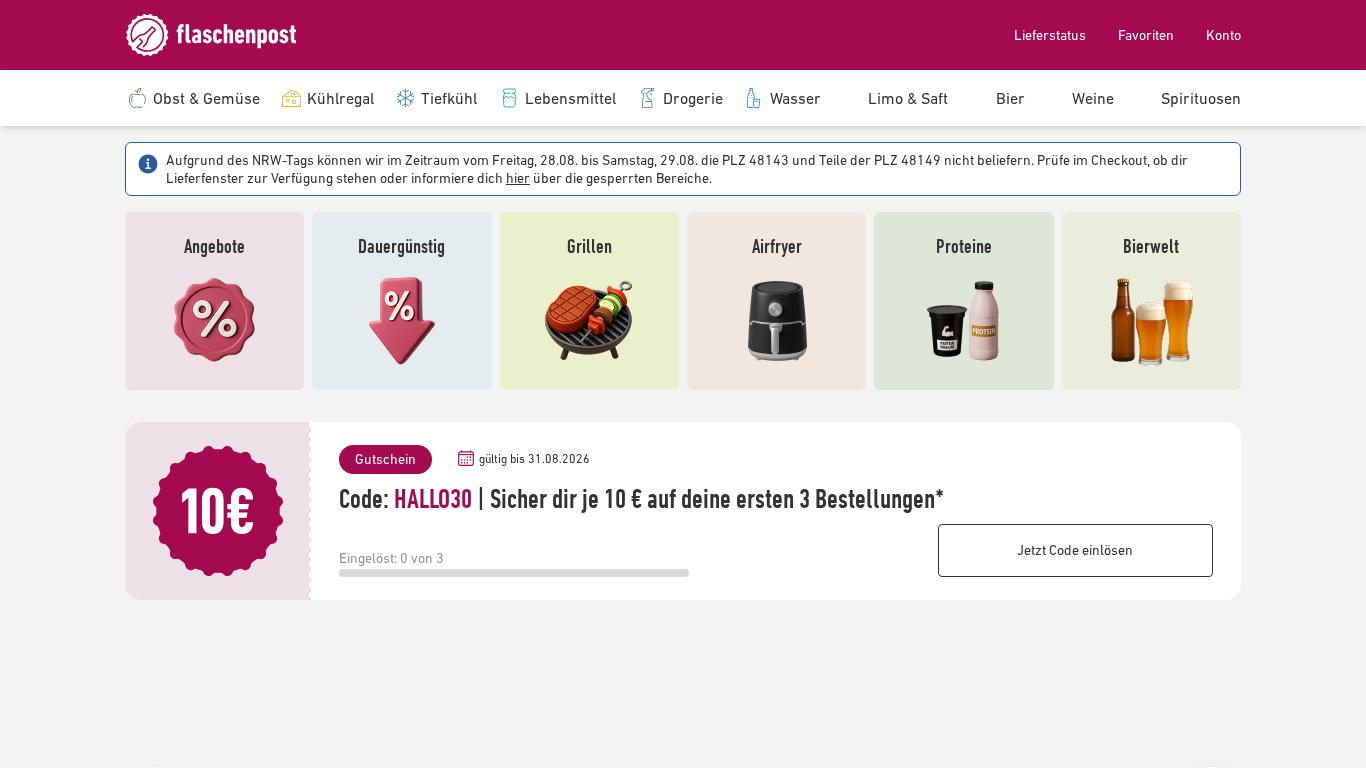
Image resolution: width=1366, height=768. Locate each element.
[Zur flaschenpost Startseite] (225, 35)
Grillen (589, 245)
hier (518, 178)
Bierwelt (1151, 245)
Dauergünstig (401, 245)
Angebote (214, 245)
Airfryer (777, 245)
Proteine (964, 245)
